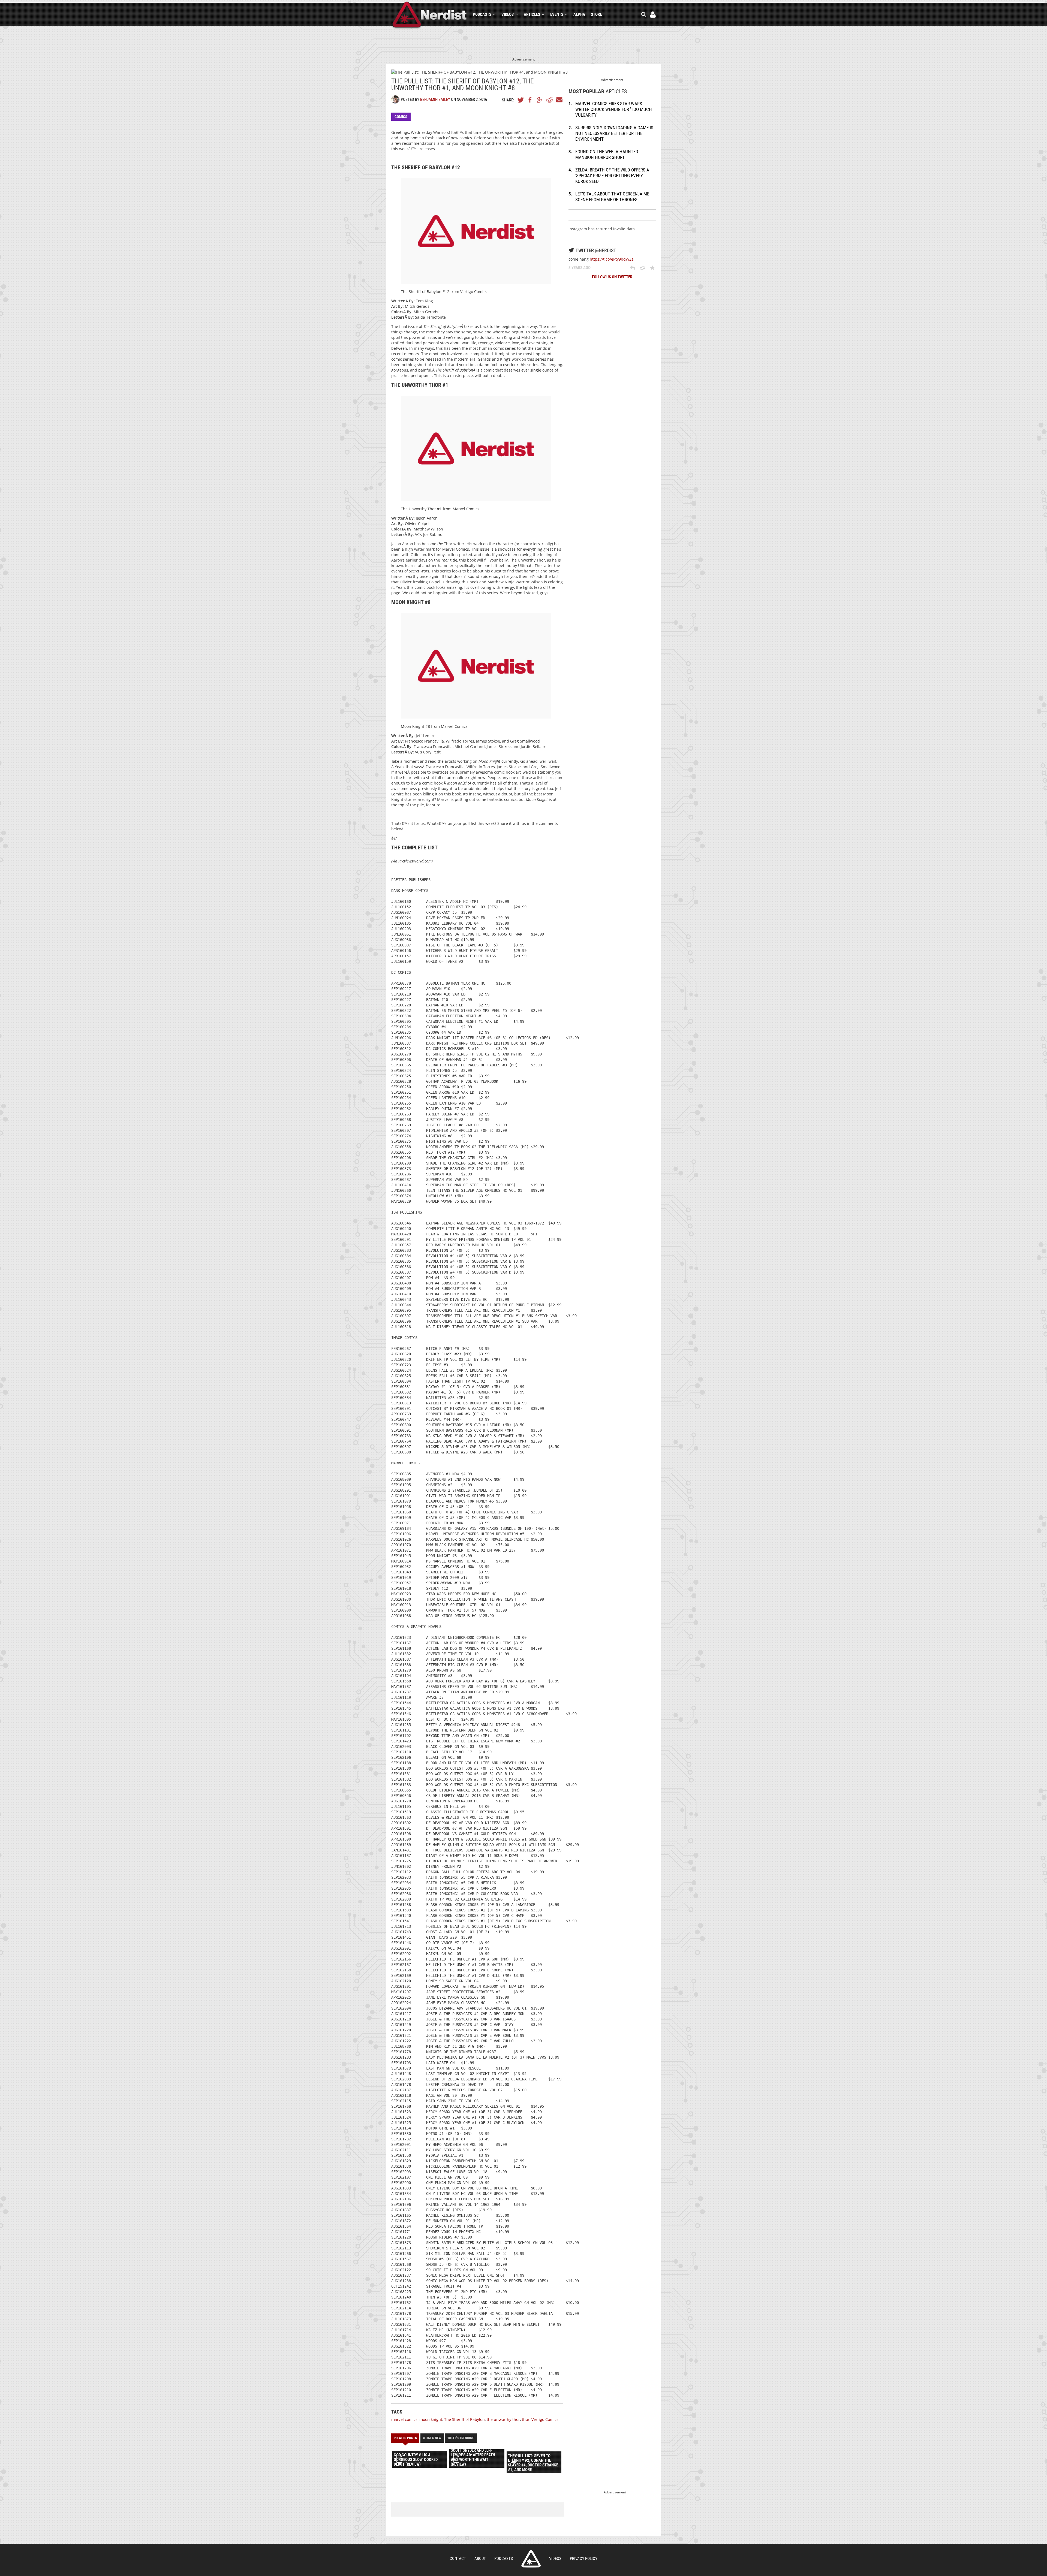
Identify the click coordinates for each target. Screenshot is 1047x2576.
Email (559, 100)
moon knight (431, 2419)
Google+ (540, 100)
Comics (401, 117)
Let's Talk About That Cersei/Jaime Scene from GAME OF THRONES (612, 197)
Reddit (549, 100)
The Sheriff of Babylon (464, 2419)
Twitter (521, 100)
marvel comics (404, 2419)
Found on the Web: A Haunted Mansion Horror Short (607, 154)
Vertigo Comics (545, 2419)
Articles (532, 14)
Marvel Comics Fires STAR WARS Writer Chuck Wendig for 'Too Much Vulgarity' (614, 109)
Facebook (530, 100)
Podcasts (482, 14)
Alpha (579, 14)
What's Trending (461, 2438)
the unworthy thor (503, 2419)
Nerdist (430, 15)
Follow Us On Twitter (612, 277)
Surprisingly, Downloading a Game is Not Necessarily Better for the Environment (614, 133)
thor (526, 2419)
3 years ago (580, 268)
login (653, 15)
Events (557, 14)
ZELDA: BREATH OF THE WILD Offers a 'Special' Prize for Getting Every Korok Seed (612, 176)
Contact (458, 2559)
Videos (508, 14)
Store (596, 14)
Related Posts (405, 2438)
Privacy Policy (584, 2559)
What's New (432, 2438)
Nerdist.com (531, 2559)
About (480, 2559)
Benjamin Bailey (435, 99)
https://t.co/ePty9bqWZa (612, 259)
